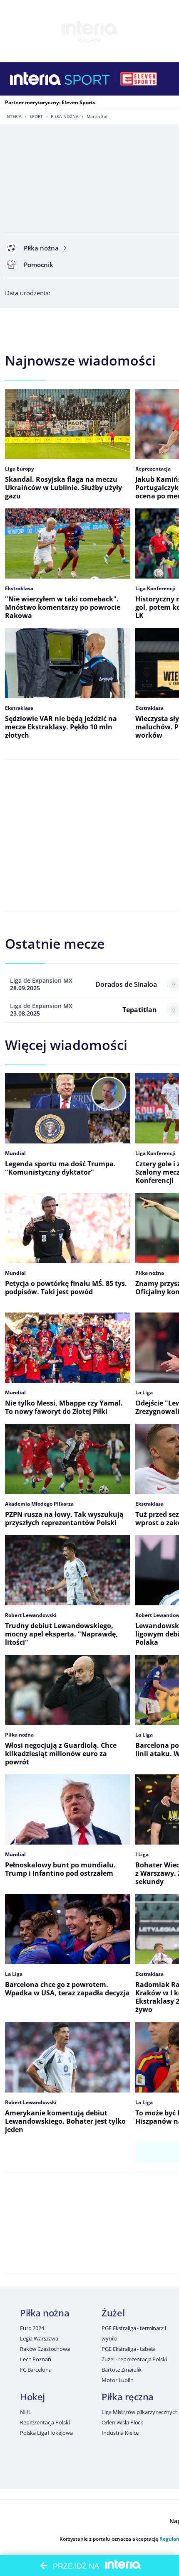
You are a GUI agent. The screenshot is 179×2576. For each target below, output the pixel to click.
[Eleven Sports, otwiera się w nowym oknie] (139, 79)
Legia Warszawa (39, 2338)
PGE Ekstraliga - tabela (128, 2349)
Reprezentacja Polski (45, 2422)
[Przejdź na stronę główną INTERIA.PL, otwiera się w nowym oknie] (36, 79)
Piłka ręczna (128, 2397)
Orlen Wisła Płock (122, 2422)
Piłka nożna (65, 116)
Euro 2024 (32, 2328)
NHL (26, 2412)
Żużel (113, 2313)
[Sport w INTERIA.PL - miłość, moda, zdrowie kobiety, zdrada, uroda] (87, 79)
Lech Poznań (36, 2359)
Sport (36, 116)
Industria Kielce (120, 2433)
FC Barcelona (36, 2370)
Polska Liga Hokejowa (46, 2433)
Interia (14, 116)
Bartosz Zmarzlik (122, 2370)
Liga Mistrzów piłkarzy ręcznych (140, 2412)
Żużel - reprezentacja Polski (134, 2359)
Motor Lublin (117, 2380)
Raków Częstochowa (45, 2349)
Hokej (32, 2397)
